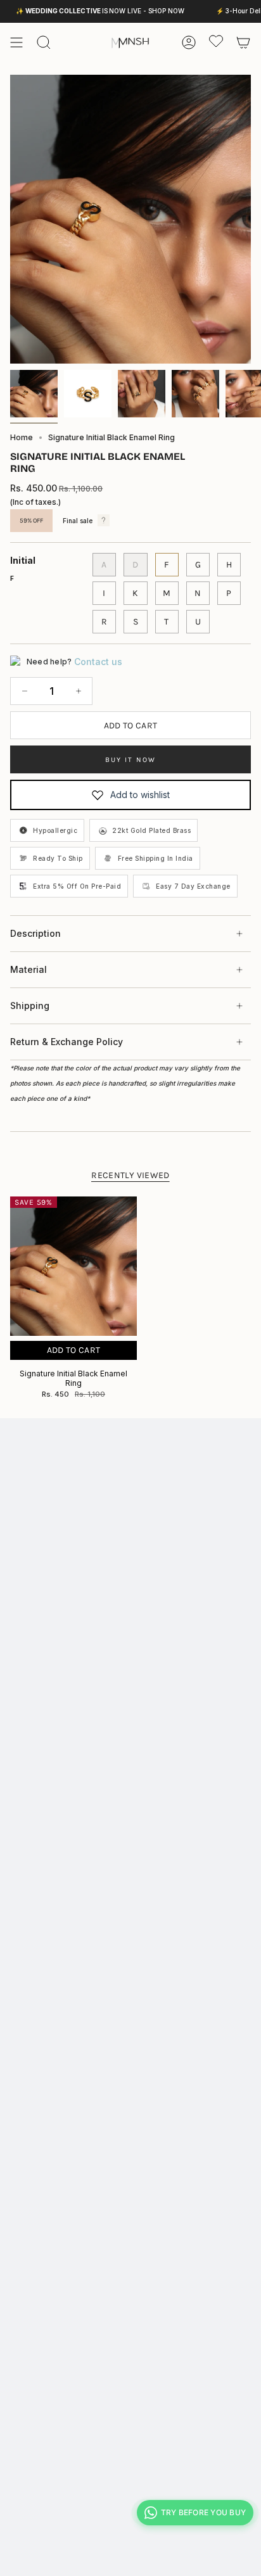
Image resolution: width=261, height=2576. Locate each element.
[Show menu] (16, 42)
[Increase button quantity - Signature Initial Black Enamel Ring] (78, 691)
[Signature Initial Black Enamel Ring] (73, 1266)
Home (22, 437)
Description (35, 933)
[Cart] (243, 42)
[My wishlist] (216, 41)
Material (29, 969)
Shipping (30, 1006)
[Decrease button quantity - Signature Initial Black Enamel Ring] (24, 691)
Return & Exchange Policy (67, 1042)
